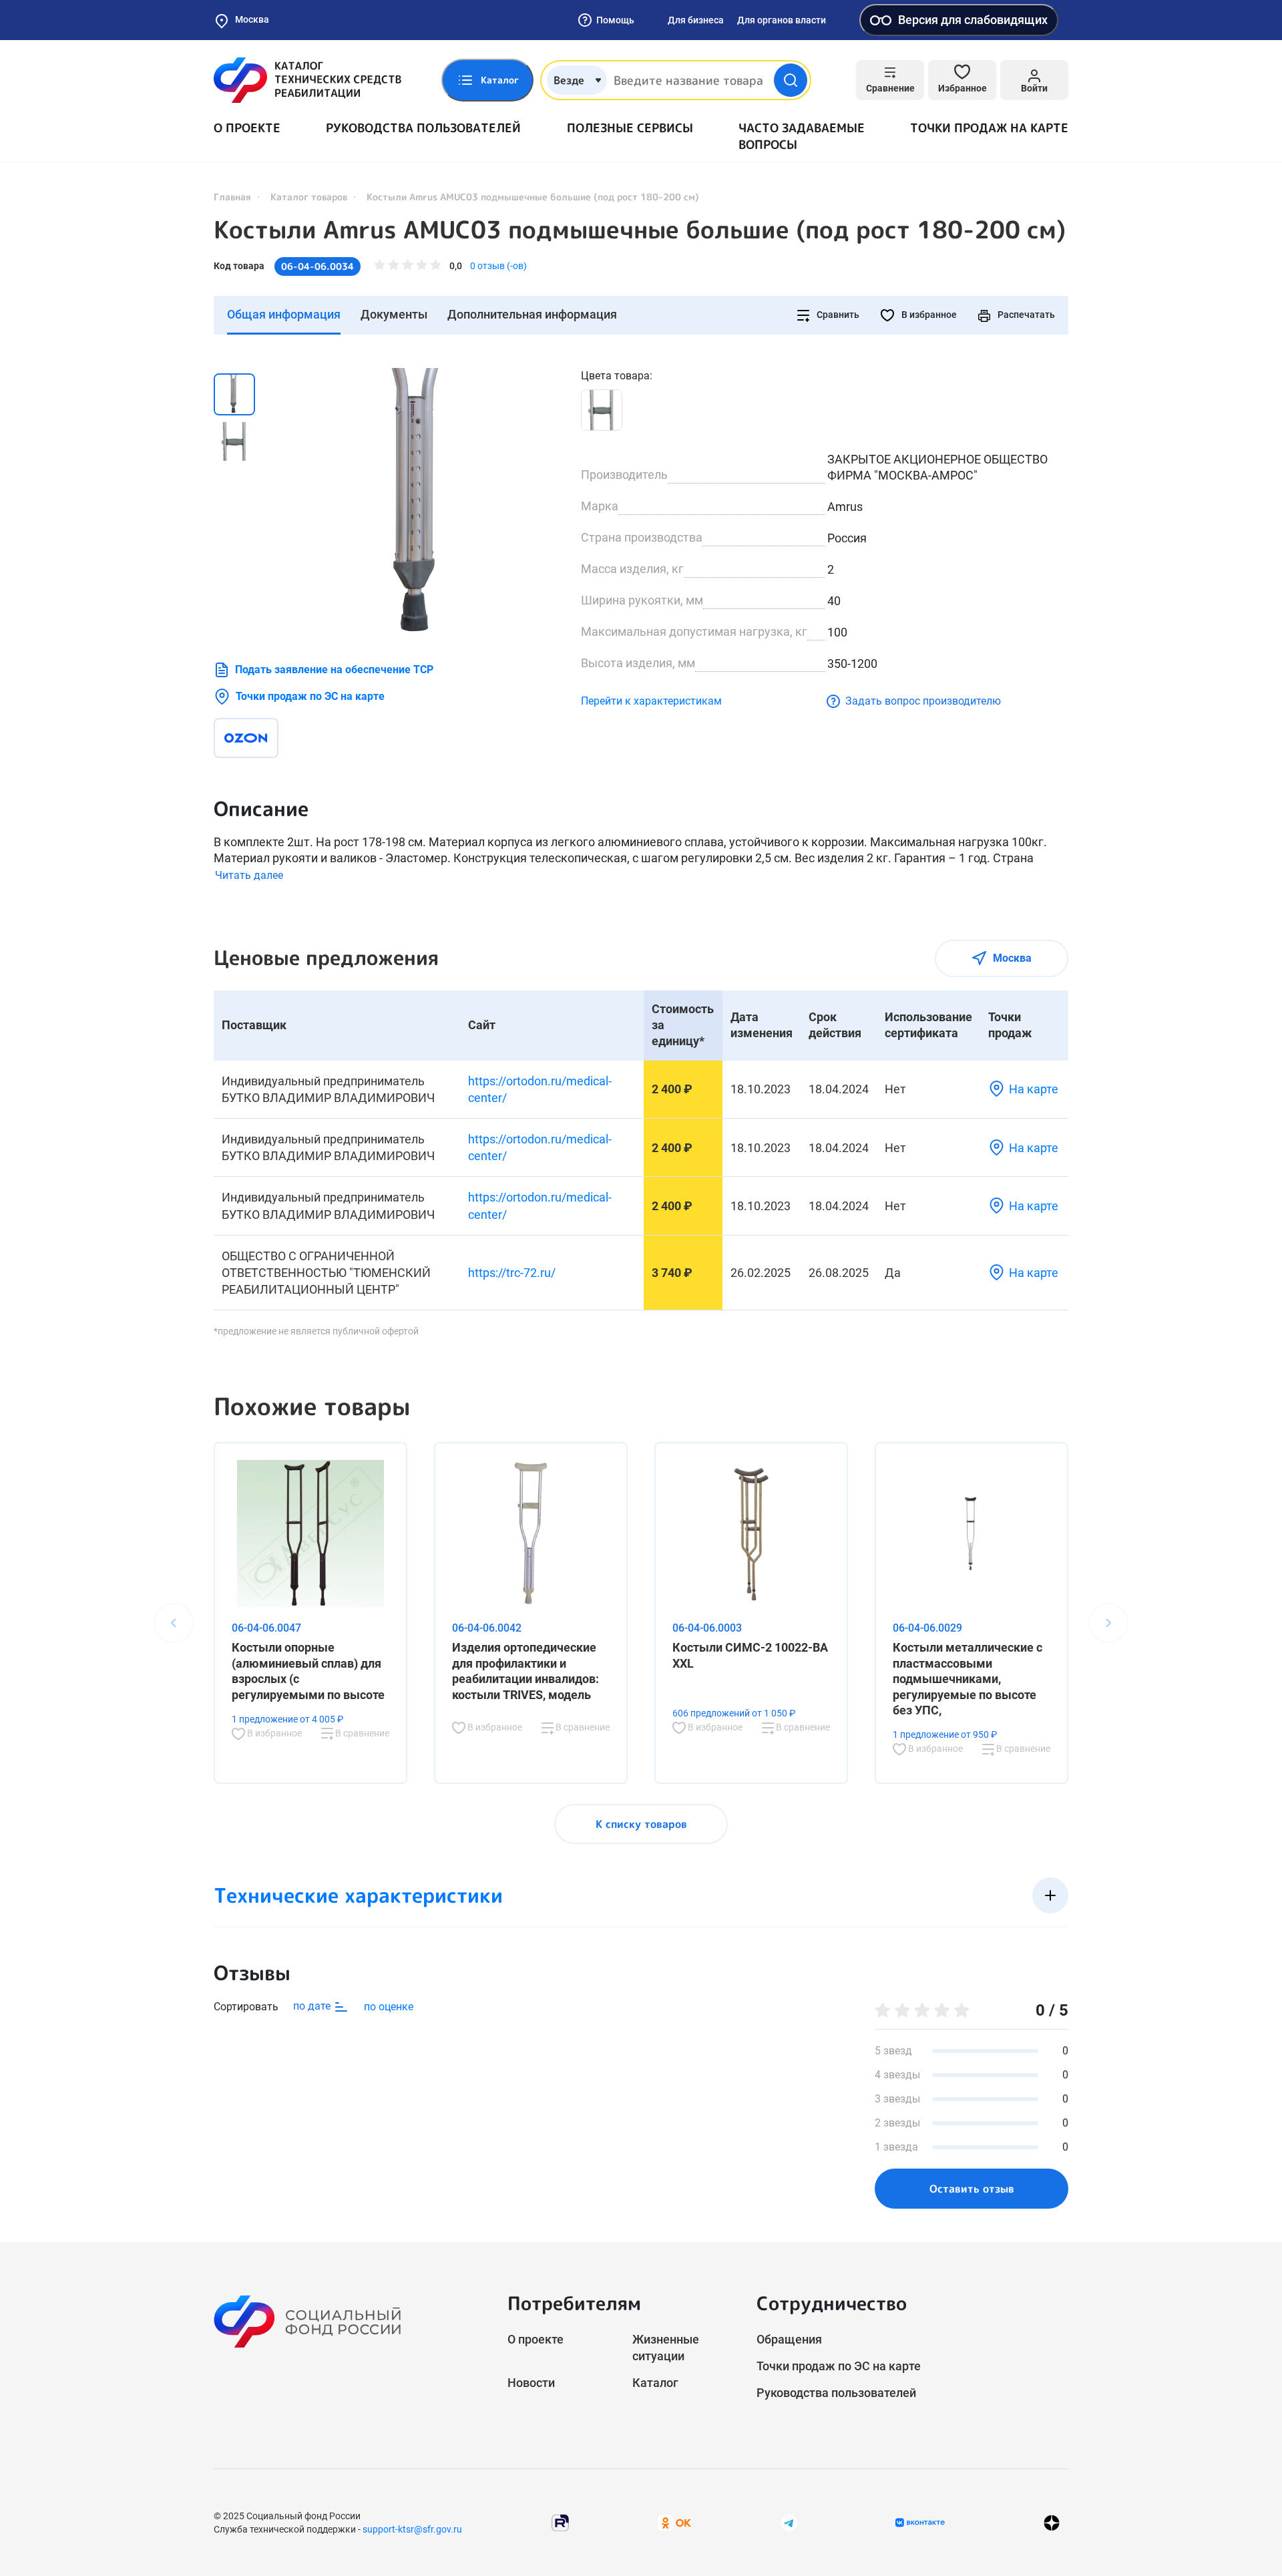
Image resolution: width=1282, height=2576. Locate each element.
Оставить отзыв (972, 2189)
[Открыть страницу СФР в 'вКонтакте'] (920, 2523)
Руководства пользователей (423, 128)
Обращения (789, 2339)
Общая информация (284, 314)
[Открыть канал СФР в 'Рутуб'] (560, 2522)
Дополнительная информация (532, 314)
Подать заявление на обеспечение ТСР (334, 670)
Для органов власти (782, 20)
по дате (313, 2006)
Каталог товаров (309, 197)
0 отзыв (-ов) (498, 266)
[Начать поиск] (791, 80)
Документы (394, 314)
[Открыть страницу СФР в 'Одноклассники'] (674, 2522)
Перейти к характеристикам (651, 701)
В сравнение (361, 1733)
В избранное (928, 315)
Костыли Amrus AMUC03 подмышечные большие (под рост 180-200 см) (640, 230)
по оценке (389, 2007)
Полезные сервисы (630, 128)
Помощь (615, 20)
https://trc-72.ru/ (512, 1273)
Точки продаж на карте (989, 128)
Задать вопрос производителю (923, 701)
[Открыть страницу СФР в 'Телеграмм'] (789, 2522)
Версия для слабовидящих (973, 20)
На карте (1034, 1089)
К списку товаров (641, 1824)
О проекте (247, 128)
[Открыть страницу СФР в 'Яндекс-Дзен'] (1052, 2523)
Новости (531, 2383)
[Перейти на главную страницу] (307, 80)
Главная (232, 197)
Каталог (655, 2383)
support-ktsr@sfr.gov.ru (412, 2529)
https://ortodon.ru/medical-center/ (540, 1089)
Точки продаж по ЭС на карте (310, 696)
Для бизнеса (696, 20)
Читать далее (249, 875)
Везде (569, 80)
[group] (421, 502)
